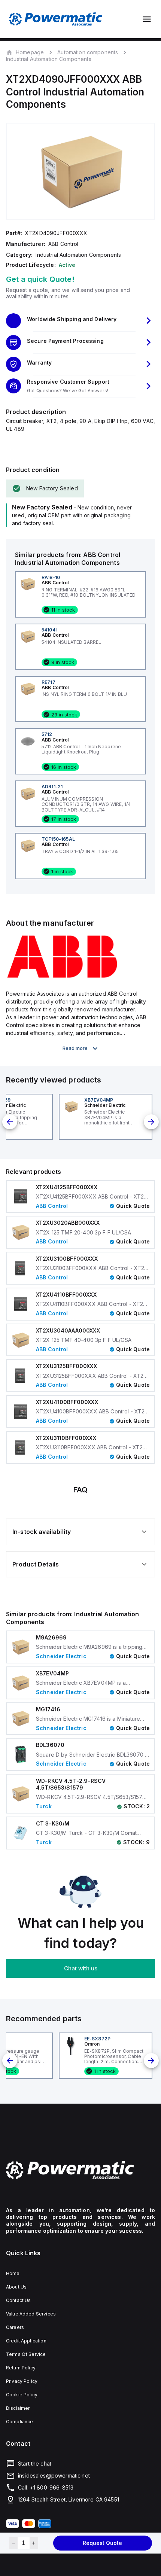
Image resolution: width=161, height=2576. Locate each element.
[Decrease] (13, 2543)
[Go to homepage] (80, 2170)
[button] (80, 321)
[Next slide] (151, 1122)
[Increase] (34, 2543)
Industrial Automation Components (49, 59)
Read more (75, 1048)
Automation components (88, 52)
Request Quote (102, 2543)
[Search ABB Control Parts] (62, 977)
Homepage (30, 52)
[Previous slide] (10, 1122)
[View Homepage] (56, 19)
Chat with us (81, 1968)
